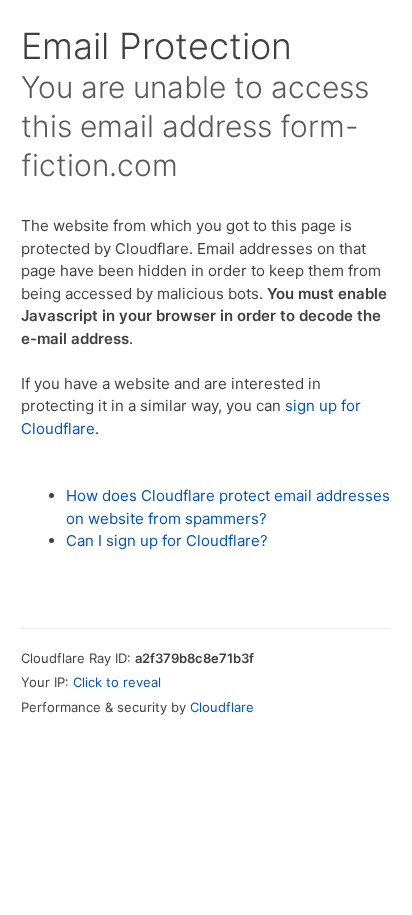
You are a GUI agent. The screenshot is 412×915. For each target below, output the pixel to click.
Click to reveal (117, 682)
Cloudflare (222, 707)
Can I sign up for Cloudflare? (167, 540)
